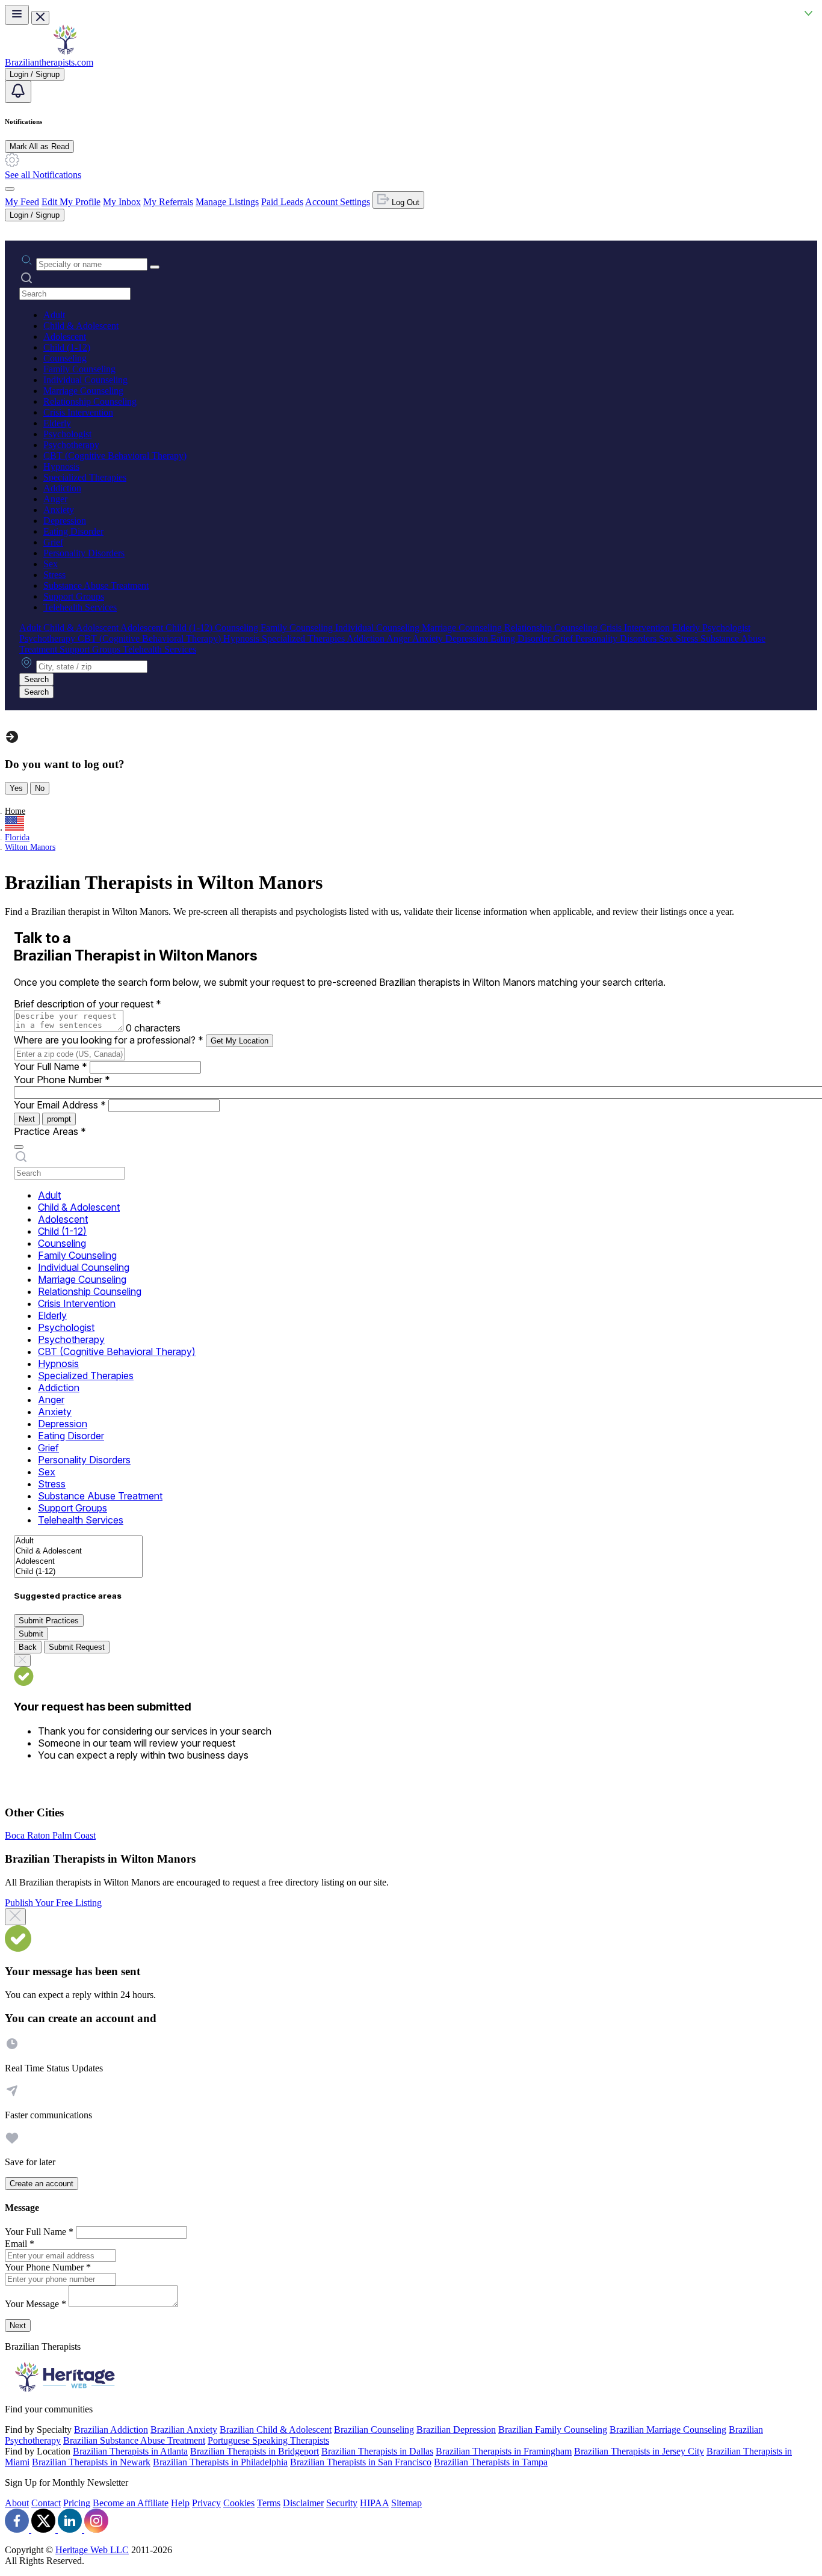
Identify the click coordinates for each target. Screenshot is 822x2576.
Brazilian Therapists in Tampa (491, 2462)
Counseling (65, 358)
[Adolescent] (78, 1562)
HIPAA (374, 2503)
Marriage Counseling (83, 391)
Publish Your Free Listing (53, 1903)
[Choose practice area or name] (155, 267)
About (17, 2503)
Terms (269, 2503)
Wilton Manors (30, 847)
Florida (17, 838)
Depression (65, 521)
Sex (51, 564)
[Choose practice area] (19, 1147)
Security (342, 2503)
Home (15, 811)
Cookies (239, 2503)
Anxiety (59, 510)
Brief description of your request (88, 1004)
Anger (55, 499)
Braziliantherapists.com (49, 62)
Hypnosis (61, 466)
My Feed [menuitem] (22, 202)
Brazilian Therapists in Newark (91, 2462)
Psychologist (67, 434)
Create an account (42, 2184)
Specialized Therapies (85, 477)
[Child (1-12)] (78, 1572)
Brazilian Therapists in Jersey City (639, 2451)
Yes (16, 788)
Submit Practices (49, 1621)
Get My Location (239, 1041)
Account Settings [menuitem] (338, 202)
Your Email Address (60, 1105)
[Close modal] (15, 1917)
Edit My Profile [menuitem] (71, 202)
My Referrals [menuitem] (168, 202)
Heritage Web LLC (92, 2550)
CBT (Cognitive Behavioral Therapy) (115, 456)
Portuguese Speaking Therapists (268, 2440)
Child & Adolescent (81, 326)
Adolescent (65, 337)
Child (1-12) (67, 347)
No (40, 788)
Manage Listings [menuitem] (227, 202)
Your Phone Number (62, 1080)
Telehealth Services (80, 607)
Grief (53, 542)
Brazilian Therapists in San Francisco (361, 2462)
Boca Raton (29, 1835)
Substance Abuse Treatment (96, 586)
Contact (46, 2503)
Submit (31, 1634)
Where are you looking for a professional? (109, 1040)
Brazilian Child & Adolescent (276, 2430)
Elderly (57, 423)
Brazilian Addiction (111, 2430)
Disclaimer (303, 2503)
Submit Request (77, 1647)
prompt (59, 1119)
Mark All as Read (39, 146)
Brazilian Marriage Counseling (668, 2430)
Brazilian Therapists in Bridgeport (255, 2451)
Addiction (62, 488)
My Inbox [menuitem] (122, 202)
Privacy (206, 2503)
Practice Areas (50, 1131)
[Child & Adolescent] (78, 1551)
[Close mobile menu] (40, 18)
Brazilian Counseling (374, 2430)
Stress (54, 575)
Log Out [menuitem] (404, 202)
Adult (54, 315)
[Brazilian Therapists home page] (65, 51)
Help (180, 2503)
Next (27, 1119)
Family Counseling (79, 369)
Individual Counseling (85, 380)
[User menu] (10, 189)
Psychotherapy (71, 445)
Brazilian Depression (456, 2430)
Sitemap (406, 2503)
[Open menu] (17, 15)
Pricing (77, 2503)
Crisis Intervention (78, 412)
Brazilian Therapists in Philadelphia (220, 2462)
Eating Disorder (73, 531)
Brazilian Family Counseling (553, 2430)
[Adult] (78, 1541)
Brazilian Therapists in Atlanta (130, 2451)
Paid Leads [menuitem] (282, 202)
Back (28, 1647)
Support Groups (74, 596)
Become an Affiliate (131, 2503)
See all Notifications (43, 175)
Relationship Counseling (90, 401)
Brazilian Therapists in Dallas (377, 2451)
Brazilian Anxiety (184, 2430)
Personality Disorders (84, 553)
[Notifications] (18, 92)
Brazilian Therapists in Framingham (504, 2451)
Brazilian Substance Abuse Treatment (134, 2440)
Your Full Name (51, 1066)
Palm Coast (74, 1835)
